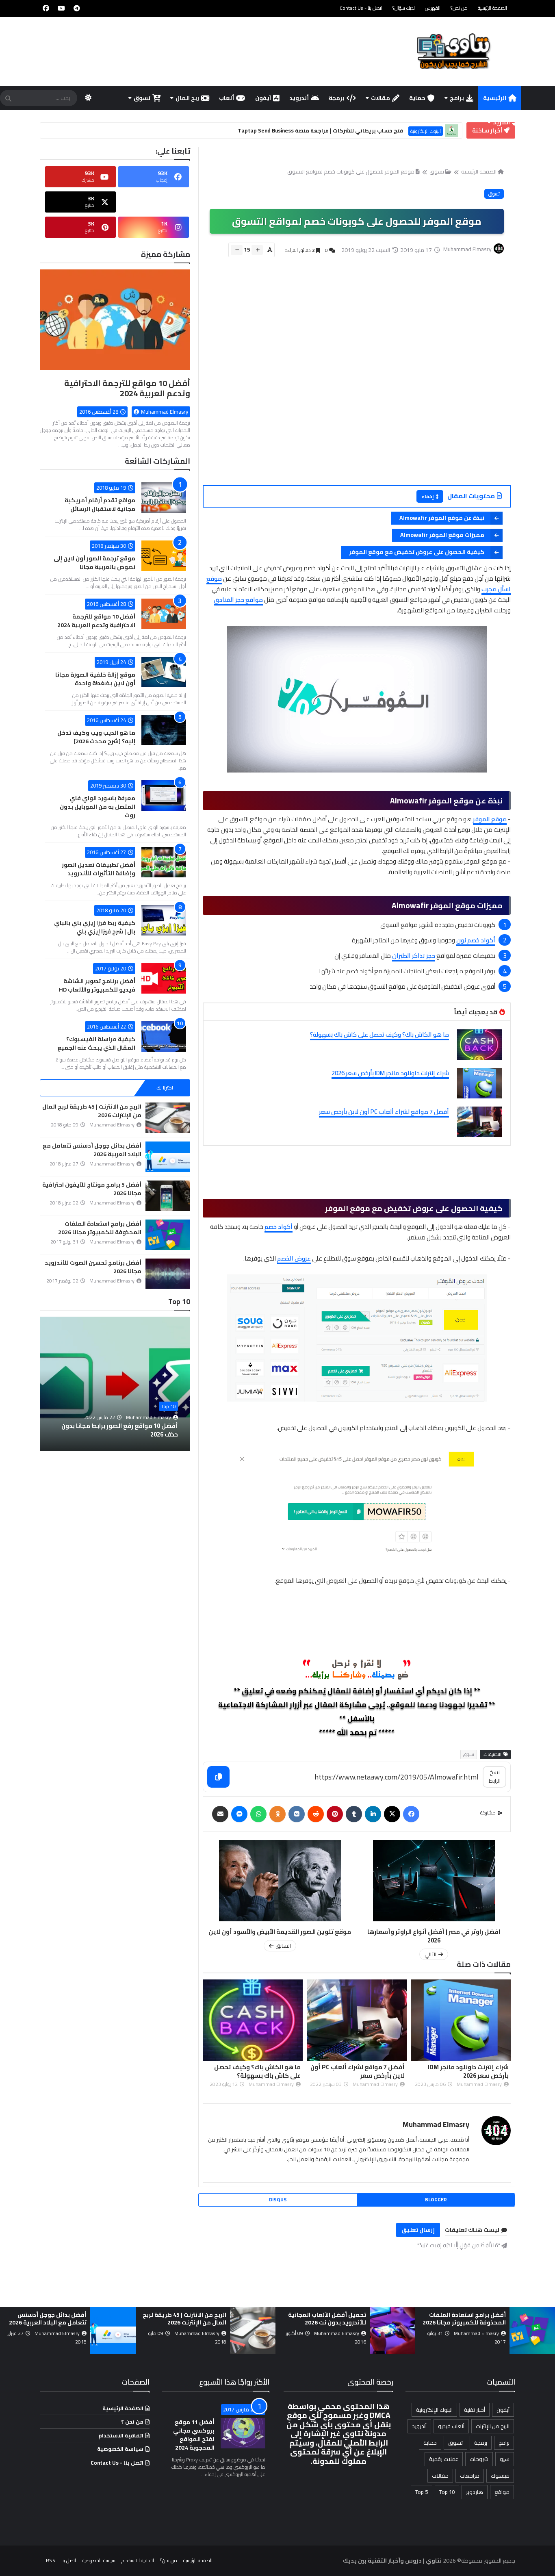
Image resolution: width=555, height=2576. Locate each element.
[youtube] (61, 8)
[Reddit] (316, 1814)
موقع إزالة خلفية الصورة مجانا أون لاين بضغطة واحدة (95, 679)
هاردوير (475, 2492)
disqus (278, 2199)
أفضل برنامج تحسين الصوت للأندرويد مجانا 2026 (93, 1267)
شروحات (479, 2459)
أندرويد (299, 98)
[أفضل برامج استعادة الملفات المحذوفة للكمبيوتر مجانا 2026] (168, 1235)
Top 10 (168, 1406)
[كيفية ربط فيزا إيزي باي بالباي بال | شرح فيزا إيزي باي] (164, 920)
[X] (392, 1814)
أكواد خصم (279, 1227)
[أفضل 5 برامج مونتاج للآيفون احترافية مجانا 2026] (168, 1196)
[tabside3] (65, 1088)
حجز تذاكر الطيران (414, 956)
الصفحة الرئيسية (492, 8)
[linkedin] (373, 1814)
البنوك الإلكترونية (434, 2410)
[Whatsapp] (258, 1814)
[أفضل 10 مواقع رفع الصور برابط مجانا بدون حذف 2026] (115, 1384)
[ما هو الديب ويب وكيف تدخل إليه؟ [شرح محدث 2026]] (164, 730)
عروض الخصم (294, 1258)
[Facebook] (411, 1814)
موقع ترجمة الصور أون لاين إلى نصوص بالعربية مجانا (94, 563)
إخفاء (428, 496)
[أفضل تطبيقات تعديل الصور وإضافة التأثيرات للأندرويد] (164, 862)
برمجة (337, 98)
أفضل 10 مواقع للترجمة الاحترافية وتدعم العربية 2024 (127, 388)
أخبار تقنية (475, 2410)
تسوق (142, 98)
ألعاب (227, 98)
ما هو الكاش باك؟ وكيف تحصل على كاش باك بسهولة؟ (379, 1034)
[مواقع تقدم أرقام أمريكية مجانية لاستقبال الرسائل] (164, 498)
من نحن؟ (459, 8)
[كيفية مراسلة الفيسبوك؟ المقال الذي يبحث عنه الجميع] (164, 1036)
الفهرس (433, 8)
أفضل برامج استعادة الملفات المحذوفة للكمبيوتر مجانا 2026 (100, 1228)
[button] (185, 1384)
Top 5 (422, 2492)
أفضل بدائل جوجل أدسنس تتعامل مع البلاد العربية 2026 (92, 1150)
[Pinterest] (335, 1814)
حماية (417, 98)
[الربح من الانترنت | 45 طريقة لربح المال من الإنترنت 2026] (168, 1118)
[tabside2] (115, 1088)
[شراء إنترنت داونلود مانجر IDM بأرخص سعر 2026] (479, 1083)
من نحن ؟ (132, 2422)
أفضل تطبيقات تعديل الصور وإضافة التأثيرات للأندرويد (99, 869)
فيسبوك (500, 2476)
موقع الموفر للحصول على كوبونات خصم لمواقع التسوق (351, 171)
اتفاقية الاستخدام (121, 2435)
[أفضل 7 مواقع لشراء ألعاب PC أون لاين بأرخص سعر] (479, 1122)
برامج (457, 98)
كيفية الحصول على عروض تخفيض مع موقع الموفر (417, 552)
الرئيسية (495, 98)
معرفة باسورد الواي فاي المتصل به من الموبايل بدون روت (98, 807)
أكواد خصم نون (476, 940)
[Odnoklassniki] (277, 1814)
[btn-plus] (257, 250)
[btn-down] (237, 250)
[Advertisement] (352, 382)
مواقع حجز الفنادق (238, 600)
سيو (505, 2459)
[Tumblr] (354, 1814)
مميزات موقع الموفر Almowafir (442, 535)
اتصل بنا (69, 2560)
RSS (51, 2560)
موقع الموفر (490, 819)
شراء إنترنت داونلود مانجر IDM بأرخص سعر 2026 (390, 1073)
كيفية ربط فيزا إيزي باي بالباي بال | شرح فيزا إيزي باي (95, 927)
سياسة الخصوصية (120, 2449)
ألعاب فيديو (451, 2426)
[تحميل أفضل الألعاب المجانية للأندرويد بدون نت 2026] (522, 2330)
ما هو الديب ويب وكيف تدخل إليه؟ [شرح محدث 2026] (96, 737)
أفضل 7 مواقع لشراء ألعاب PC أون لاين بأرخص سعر (384, 1112)
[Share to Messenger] (239, 1814)
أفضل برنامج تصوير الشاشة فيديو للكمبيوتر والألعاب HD (97, 985)
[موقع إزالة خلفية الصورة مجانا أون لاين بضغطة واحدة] (164, 672)
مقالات (380, 98)
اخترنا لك (165, 1088)
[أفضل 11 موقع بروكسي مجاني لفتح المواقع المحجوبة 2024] (243, 2433)
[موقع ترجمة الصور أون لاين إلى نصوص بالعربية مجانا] (164, 556)
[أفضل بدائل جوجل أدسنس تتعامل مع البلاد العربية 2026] (168, 1157)
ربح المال (187, 98)
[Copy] (218, 1777)
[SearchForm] (8, 99)
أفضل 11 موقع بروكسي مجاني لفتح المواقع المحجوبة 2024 (194, 2435)
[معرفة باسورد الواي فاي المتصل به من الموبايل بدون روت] (164, 795)
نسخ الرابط (495, 1776)
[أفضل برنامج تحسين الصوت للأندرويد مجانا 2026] (168, 1274)
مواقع (502, 2492)
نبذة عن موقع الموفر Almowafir (442, 518)
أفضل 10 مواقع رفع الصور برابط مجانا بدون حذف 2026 (120, 1430)
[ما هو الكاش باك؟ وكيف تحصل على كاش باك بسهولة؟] (479, 1045)
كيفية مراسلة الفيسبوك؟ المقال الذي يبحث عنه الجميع (96, 1043)
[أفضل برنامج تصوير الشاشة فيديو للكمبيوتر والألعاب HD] (164, 978)
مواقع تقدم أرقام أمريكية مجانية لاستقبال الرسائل (100, 505)
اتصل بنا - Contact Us (361, 8)
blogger (436, 2199)
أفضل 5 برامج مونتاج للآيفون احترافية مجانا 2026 (92, 1189)
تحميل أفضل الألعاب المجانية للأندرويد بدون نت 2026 (456, 2319)
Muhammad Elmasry (436, 2124)
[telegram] (77, 8)
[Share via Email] (220, 1814)
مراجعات (470, 2476)
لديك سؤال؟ (404, 8)
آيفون (263, 98)
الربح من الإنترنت (493, 2426)
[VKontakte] (297, 1814)
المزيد (501, 122)
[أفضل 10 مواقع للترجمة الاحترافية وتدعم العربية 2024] (115, 323)
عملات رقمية (444, 2459)
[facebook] (46, 8)
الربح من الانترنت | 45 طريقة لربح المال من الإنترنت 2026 (92, 1111)
